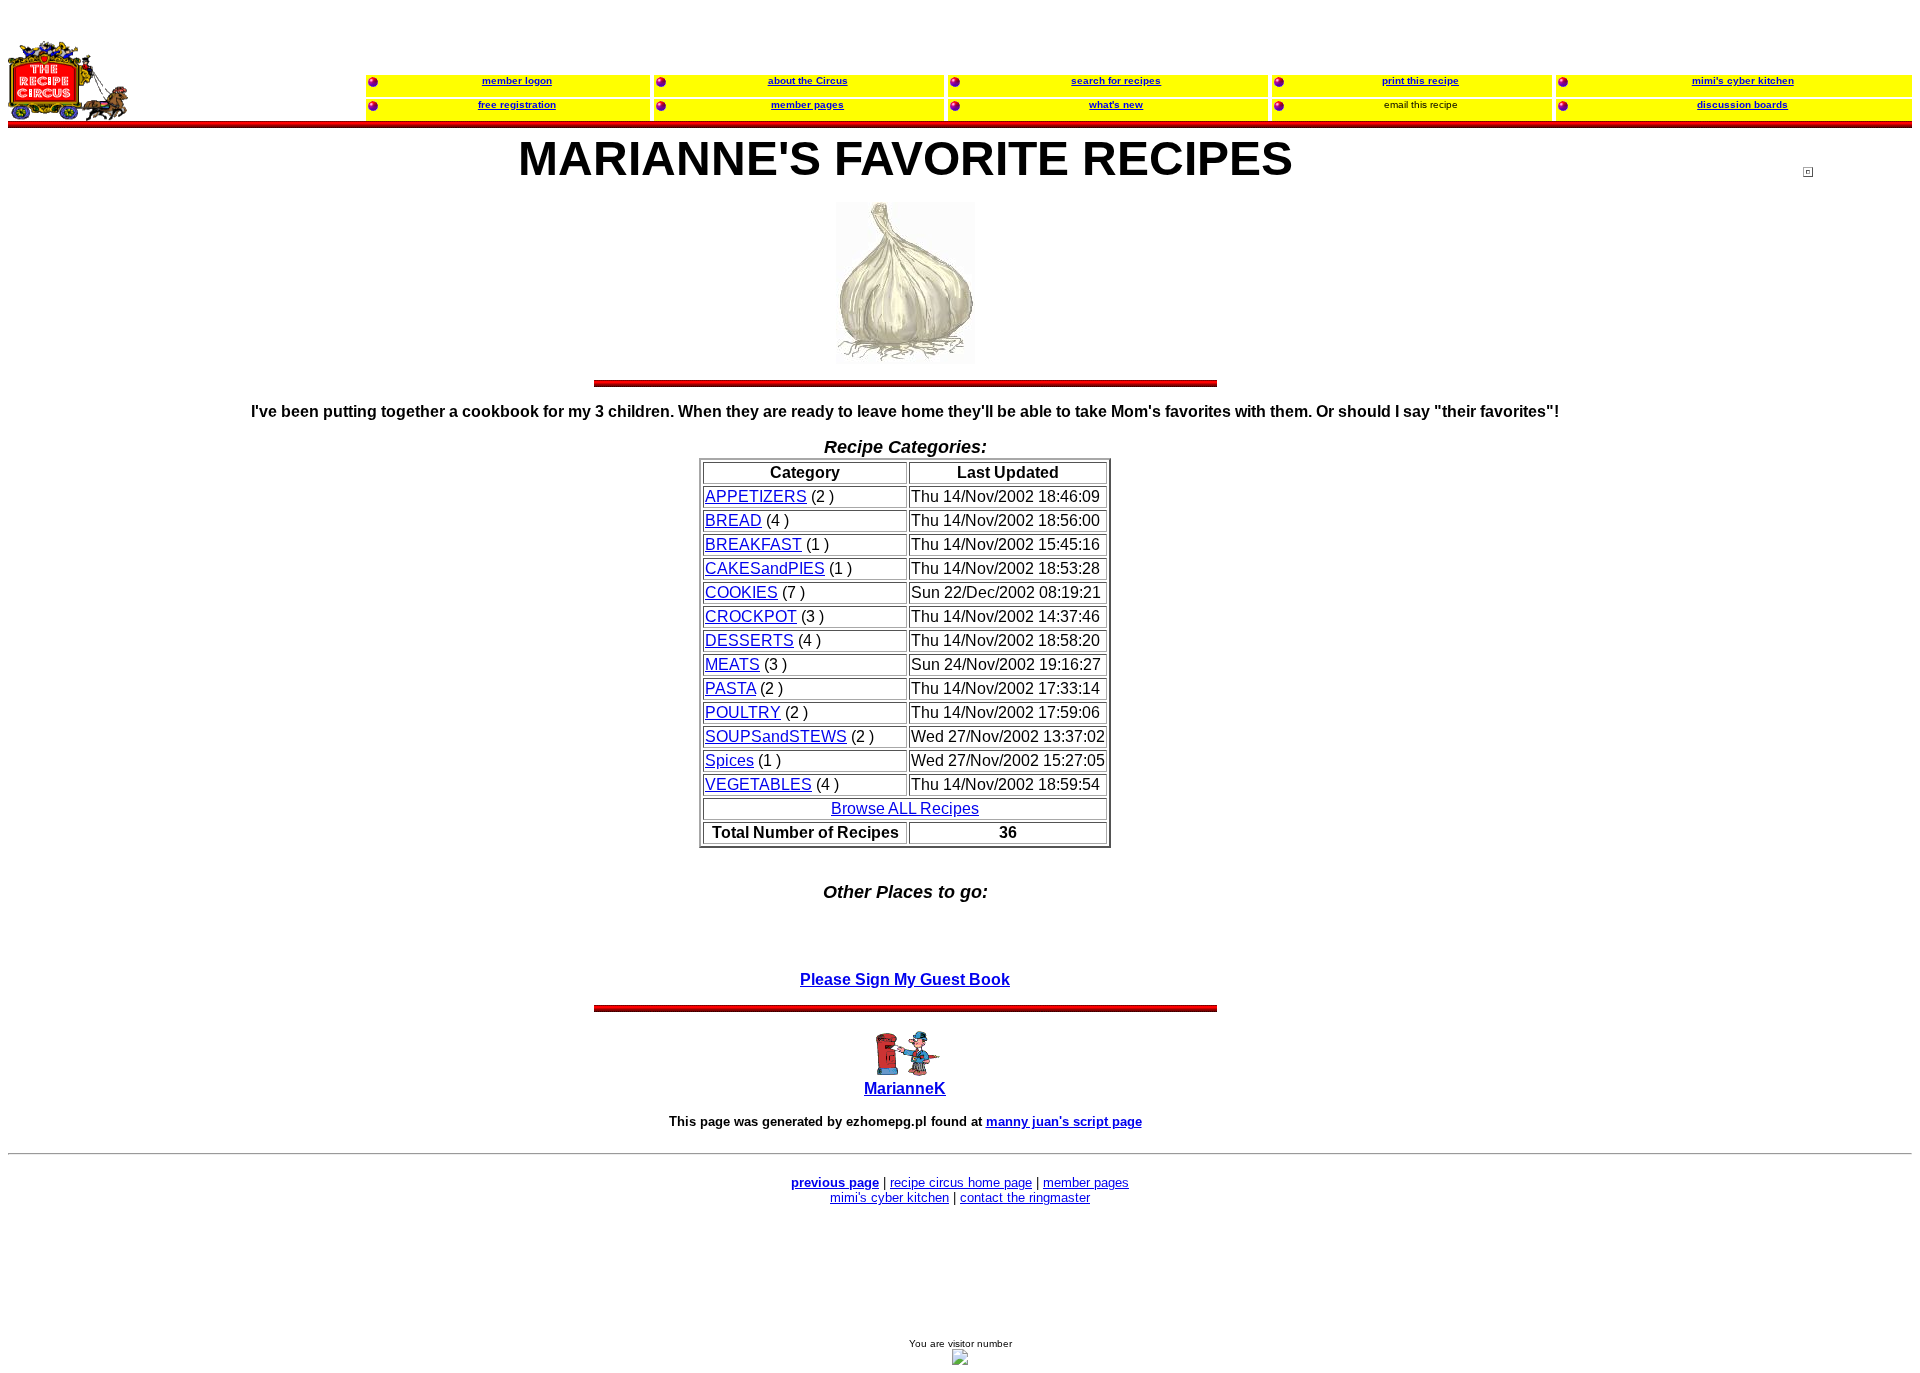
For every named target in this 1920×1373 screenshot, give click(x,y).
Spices (729, 760)
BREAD (733, 520)
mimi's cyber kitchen (889, 1197)
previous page (835, 1182)
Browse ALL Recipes (905, 808)
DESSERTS (749, 640)
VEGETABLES (758, 784)
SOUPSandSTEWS (776, 736)
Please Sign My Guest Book (905, 979)
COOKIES (741, 592)
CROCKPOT (751, 616)
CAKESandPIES (765, 568)
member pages (1086, 1182)
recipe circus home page (961, 1182)
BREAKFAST (753, 544)
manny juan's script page (1064, 1121)
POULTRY (743, 712)
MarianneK (905, 1088)
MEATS (732, 664)
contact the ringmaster (1025, 1197)
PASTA (730, 688)
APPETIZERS (756, 496)
